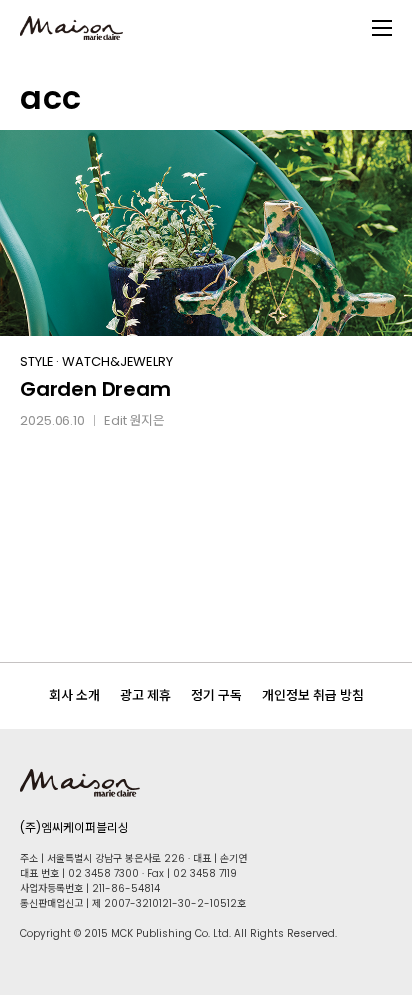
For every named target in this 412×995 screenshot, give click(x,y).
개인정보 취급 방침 (313, 695)
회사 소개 (74, 695)
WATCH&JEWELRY (117, 361)
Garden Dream (95, 389)
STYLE (37, 361)
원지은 (147, 420)
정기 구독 (216, 695)
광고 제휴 (145, 695)
